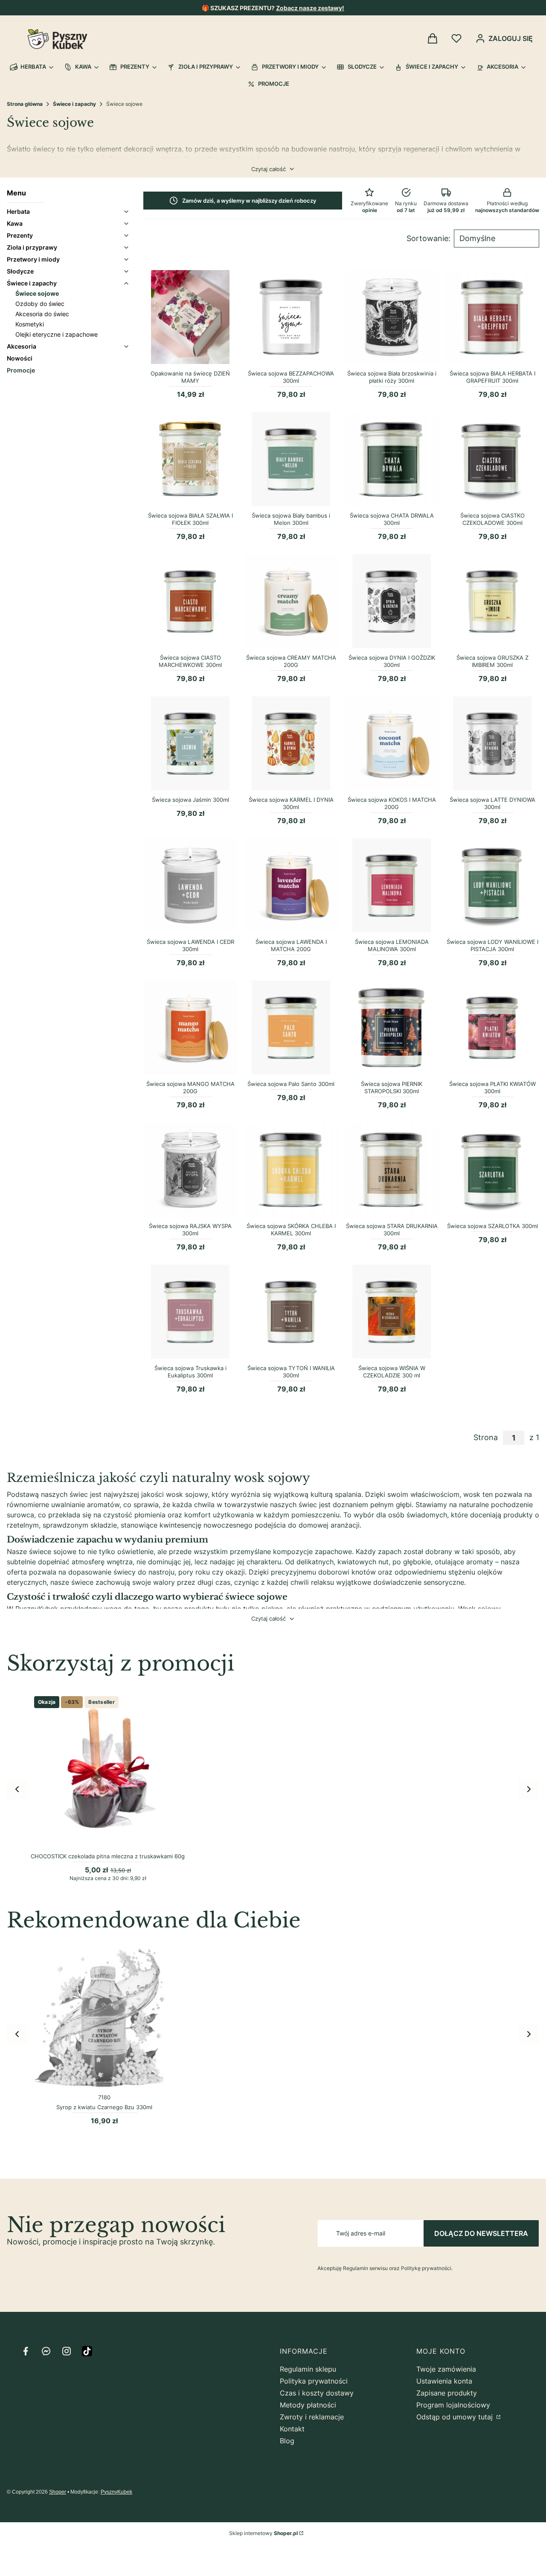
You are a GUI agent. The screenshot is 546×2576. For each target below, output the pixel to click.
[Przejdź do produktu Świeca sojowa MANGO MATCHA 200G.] (190, 1027)
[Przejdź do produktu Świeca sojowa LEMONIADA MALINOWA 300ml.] (392, 885)
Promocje (21, 370)
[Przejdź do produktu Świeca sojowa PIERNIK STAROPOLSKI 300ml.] (392, 1027)
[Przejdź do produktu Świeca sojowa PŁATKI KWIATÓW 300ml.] (492, 1027)
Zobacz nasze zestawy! (310, 8)
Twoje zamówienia (446, 2369)
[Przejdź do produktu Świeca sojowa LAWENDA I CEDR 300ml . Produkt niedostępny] (190, 885)
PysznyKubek (116, 2492)
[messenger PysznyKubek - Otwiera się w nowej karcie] (46, 2351)
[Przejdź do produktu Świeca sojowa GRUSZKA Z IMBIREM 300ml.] (492, 601)
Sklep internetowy (263, 2533)
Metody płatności (308, 2405)
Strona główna (25, 104)
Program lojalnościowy (453, 2405)
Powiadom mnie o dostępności (392, 357)
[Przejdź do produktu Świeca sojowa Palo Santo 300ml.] (291, 1027)
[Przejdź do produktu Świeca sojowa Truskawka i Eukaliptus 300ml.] (190, 1312)
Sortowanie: (428, 239)
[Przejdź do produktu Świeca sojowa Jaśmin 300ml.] (190, 743)
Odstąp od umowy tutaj (456, 2417)
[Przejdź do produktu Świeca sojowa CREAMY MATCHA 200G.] (291, 601)
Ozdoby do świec (40, 304)
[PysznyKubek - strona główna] (57, 39)
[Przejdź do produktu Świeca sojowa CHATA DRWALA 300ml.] (392, 459)
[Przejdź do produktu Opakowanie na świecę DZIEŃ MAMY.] (190, 317)
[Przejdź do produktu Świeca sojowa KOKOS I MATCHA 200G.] (392, 743)
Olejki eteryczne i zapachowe (57, 334)
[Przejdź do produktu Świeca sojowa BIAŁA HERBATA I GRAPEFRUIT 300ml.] (492, 317)
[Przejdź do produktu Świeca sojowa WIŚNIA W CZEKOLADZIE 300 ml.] (392, 1312)
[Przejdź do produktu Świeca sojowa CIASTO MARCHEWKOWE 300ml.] (190, 601)
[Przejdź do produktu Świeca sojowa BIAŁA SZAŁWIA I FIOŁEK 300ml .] (190, 459)
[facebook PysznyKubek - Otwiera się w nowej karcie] (26, 2351)
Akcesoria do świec (42, 314)
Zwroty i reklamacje (312, 2417)
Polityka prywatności (314, 2381)
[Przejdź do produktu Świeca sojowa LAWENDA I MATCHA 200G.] (291, 885)
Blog (287, 2441)
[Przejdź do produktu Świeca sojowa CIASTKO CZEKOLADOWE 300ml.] (492, 459)
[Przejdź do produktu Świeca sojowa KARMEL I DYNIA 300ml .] (291, 743)
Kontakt (292, 2429)
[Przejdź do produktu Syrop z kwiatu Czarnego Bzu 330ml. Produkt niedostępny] (104, 2017)
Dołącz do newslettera (481, 2233)
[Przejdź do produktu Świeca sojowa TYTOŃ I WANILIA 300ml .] (291, 1312)
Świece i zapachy (74, 104)
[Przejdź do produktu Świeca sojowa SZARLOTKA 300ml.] (492, 1170)
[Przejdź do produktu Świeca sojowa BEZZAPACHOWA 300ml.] (291, 317)
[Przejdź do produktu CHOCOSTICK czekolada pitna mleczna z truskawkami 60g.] (108, 1770)
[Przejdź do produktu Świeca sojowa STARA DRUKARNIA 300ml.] (392, 1170)
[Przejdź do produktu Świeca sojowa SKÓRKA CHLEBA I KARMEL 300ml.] (291, 1170)
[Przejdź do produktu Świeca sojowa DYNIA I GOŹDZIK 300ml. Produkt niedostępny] (392, 601)
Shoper (58, 2492)
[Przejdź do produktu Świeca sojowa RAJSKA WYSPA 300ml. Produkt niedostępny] (190, 1170)
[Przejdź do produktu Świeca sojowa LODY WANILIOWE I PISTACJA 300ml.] (492, 885)
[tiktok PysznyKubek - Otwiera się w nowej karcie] (87, 2351)
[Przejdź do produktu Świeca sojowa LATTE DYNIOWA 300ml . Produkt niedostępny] (492, 743)
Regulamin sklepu (308, 2369)
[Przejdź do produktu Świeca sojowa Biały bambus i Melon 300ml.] (291, 459)
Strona (486, 1438)
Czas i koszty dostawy (317, 2393)
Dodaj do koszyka (190, 357)
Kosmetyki (30, 324)
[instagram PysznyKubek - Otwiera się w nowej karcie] (67, 2351)
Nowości (20, 358)
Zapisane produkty (447, 2393)
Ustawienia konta (444, 2381)
